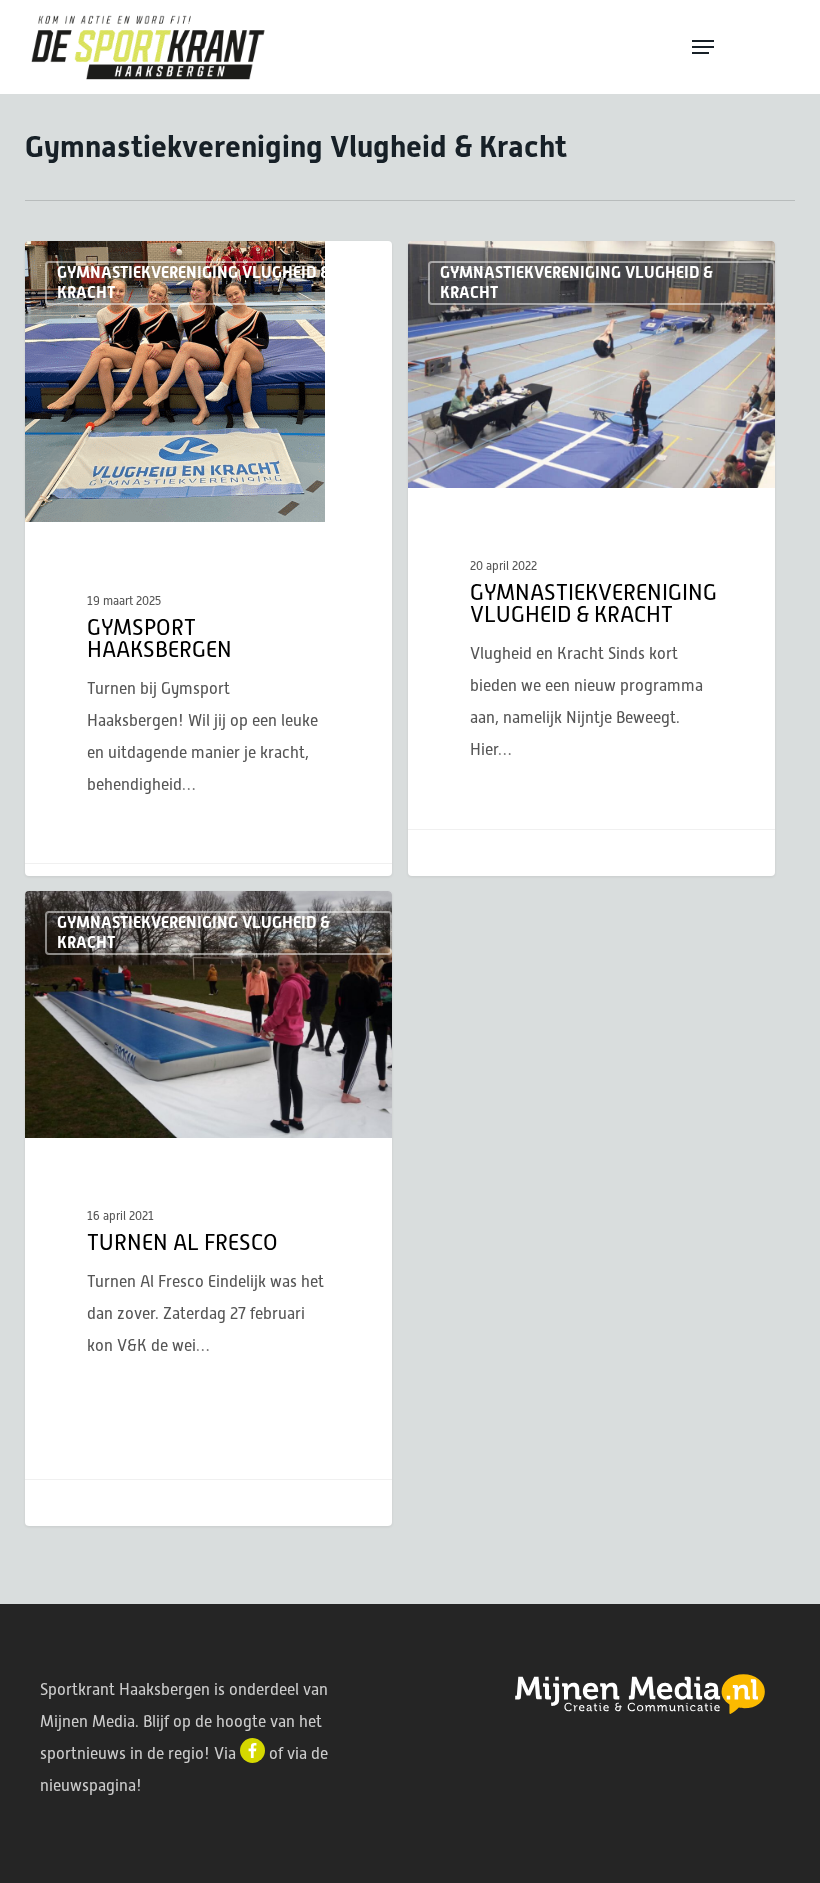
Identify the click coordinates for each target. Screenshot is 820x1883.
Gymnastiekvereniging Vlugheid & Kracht (193, 282)
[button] (742, 47)
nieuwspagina (88, 1785)
